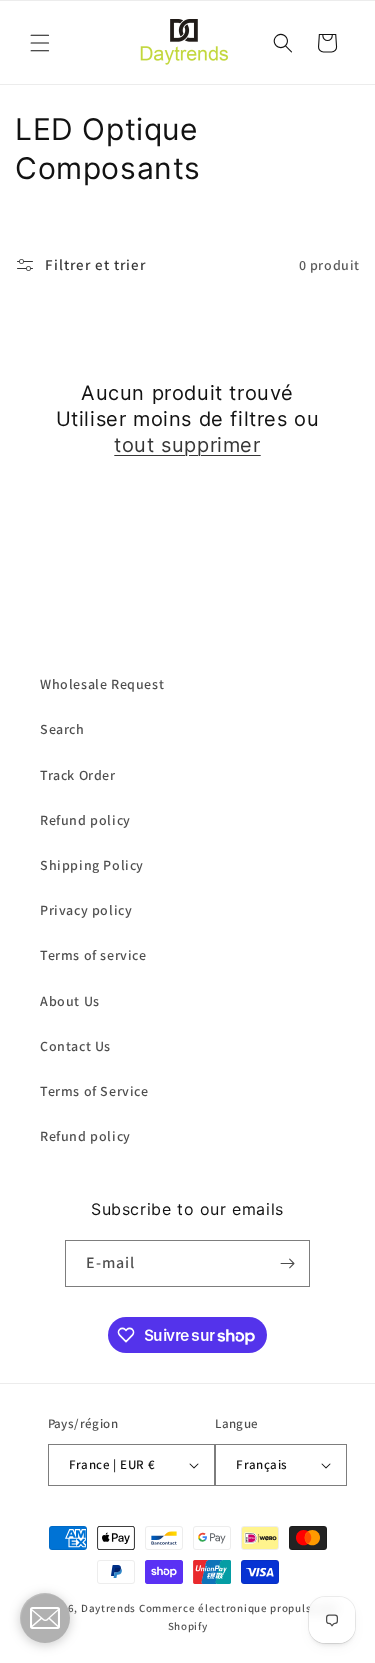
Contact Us (75, 1046)
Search (62, 729)
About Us (70, 1001)
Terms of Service (94, 1091)
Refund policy (85, 820)
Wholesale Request (102, 684)
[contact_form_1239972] (45, 1618)
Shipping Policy (92, 865)
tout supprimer (187, 445)
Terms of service (93, 955)
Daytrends (108, 1608)
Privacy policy (86, 910)
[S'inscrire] (287, 1263)
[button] (40, 43)
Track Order (78, 775)
